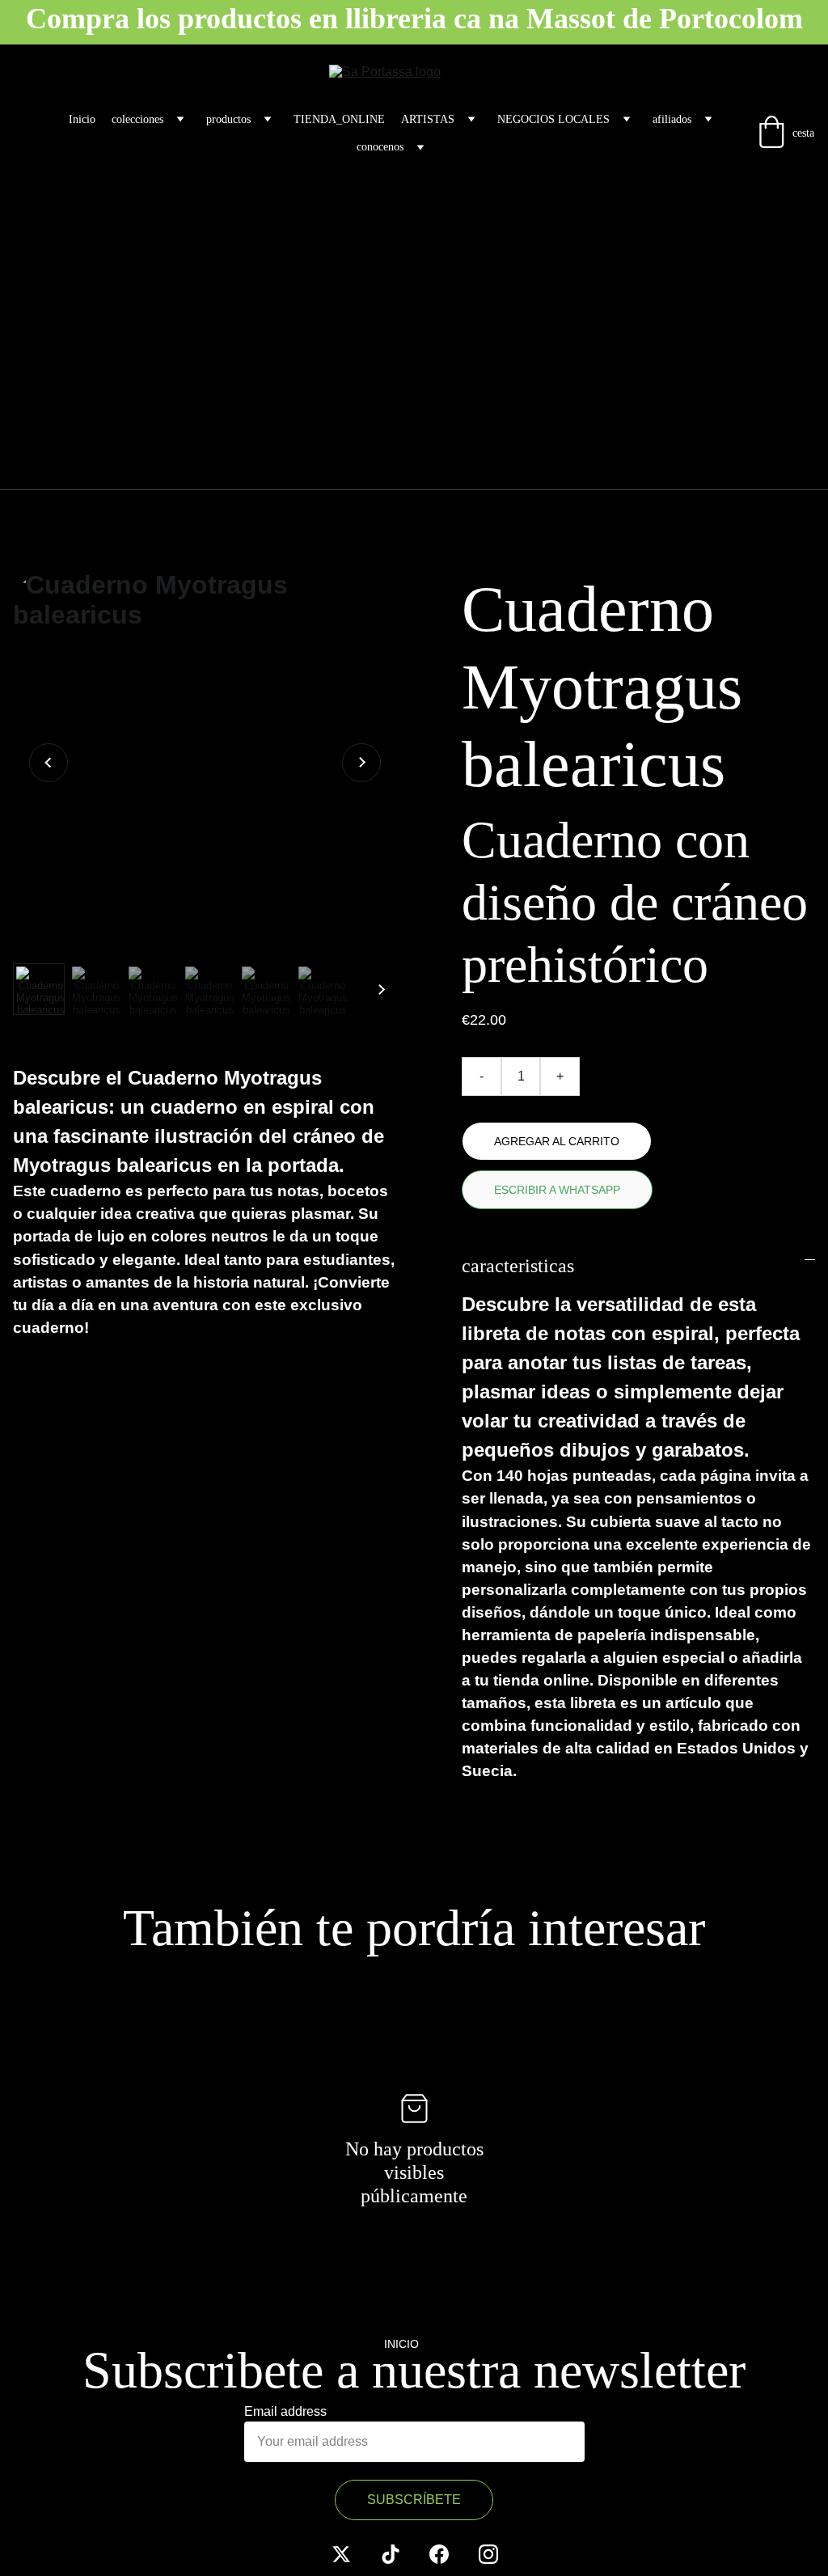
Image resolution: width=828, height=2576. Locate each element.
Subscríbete (414, 2500)
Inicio (82, 119)
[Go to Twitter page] (341, 2554)
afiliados (672, 119)
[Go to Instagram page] (488, 2554)
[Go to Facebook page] (439, 2554)
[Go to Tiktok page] (391, 2554)
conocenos (380, 147)
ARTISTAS (428, 119)
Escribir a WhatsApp (557, 1190)
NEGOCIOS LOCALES (553, 119)
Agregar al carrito (557, 1141)
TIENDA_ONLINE (339, 119)
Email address (285, 2411)
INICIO (401, 2344)
